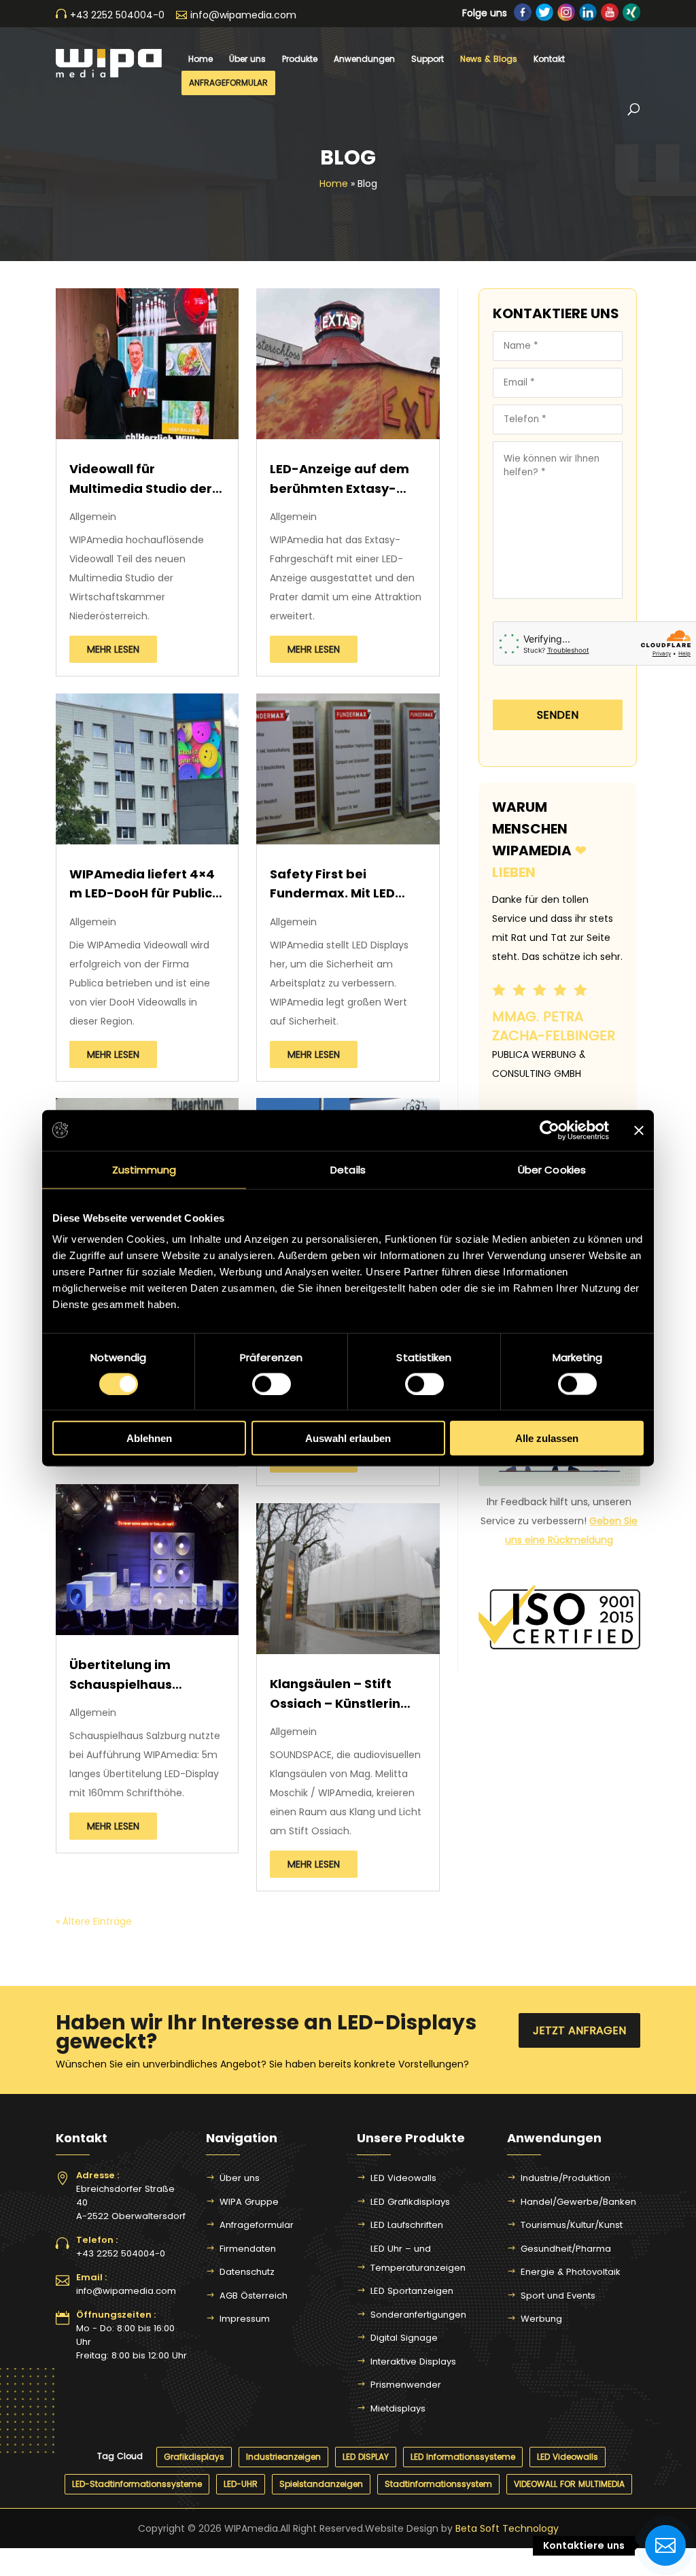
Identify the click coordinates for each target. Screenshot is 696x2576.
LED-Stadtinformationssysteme (137, 2484)
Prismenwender (406, 2385)
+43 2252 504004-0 (121, 2253)
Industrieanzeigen (283, 2457)
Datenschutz (247, 2272)
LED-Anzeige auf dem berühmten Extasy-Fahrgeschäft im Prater (346, 480)
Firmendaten (248, 2249)
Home (201, 59)
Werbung (541, 2319)
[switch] (272, 1384)
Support (428, 59)
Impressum (245, 2319)
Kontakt (549, 59)
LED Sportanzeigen (412, 2291)
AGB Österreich (254, 2296)
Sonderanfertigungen (418, 2315)
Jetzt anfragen (579, 2030)
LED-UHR (241, 2484)
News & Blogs (489, 59)
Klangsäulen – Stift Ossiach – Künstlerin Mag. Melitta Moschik (337, 1695)
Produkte (300, 59)
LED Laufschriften (407, 2225)
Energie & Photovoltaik (571, 2272)
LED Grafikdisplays (410, 2202)
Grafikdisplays (194, 2457)
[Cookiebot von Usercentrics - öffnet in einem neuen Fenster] (550, 1130)
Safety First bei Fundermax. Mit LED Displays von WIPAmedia (332, 886)
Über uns (247, 59)
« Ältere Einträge (94, 1921)
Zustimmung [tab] (144, 1169)
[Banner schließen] (639, 1130)
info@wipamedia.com (126, 2291)
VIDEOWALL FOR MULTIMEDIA (569, 2484)
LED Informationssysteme (463, 2457)
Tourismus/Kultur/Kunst (572, 2225)
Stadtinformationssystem (438, 2484)
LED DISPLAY (366, 2457)
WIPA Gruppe (249, 2202)
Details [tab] (348, 1169)
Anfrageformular (228, 83)
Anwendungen (364, 59)
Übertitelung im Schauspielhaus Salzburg (121, 1676)
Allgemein (93, 517)
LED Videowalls (403, 2178)
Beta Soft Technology (507, 2528)
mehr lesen (113, 649)
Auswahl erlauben (348, 1438)
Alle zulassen (547, 1438)
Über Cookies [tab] (552, 1169)
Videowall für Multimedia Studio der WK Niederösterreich (141, 480)
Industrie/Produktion (565, 2178)
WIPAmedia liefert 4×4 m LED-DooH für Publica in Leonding (145, 886)
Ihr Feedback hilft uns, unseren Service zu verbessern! (559, 1521)
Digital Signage (404, 2338)
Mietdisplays (398, 2408)
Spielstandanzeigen (321, 2484)
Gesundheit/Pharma (566, 2249)
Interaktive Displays (413, 2362)
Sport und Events (558, 2296)
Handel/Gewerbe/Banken (578, 2202)
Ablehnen (149, 1438)
